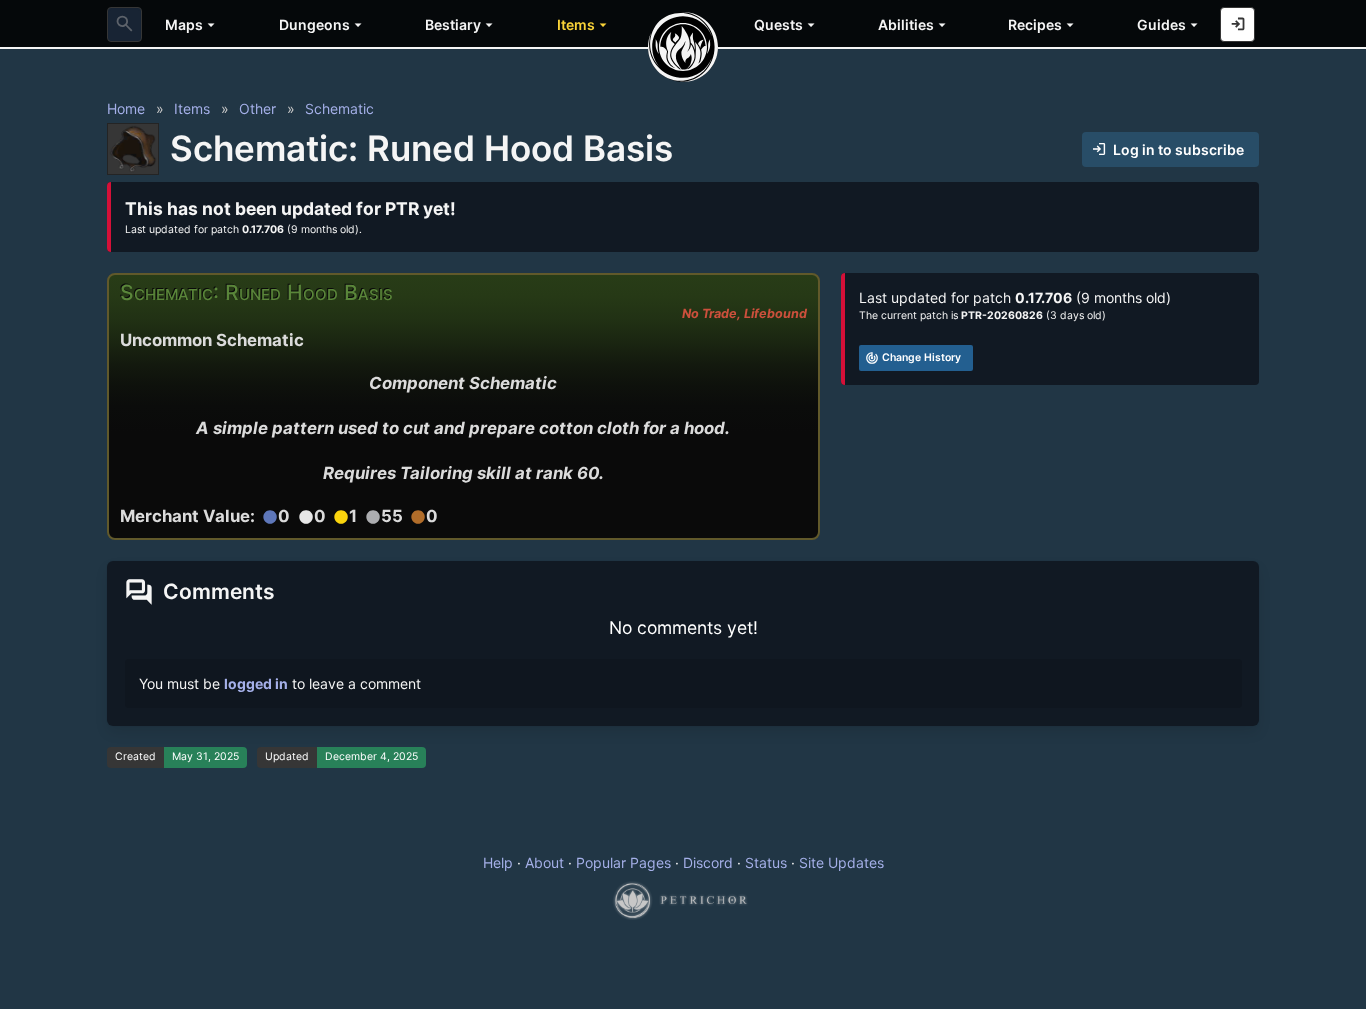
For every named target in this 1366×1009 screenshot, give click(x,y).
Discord (708, 862)
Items (192, 108)
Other (257, 108)
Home (126, 108)
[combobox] (124, 24)
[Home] (683, 47)
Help (498, 862)
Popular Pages (623, 862)
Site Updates (841, 862)
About (544, 862)
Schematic (339, 108)
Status (766, 862)
